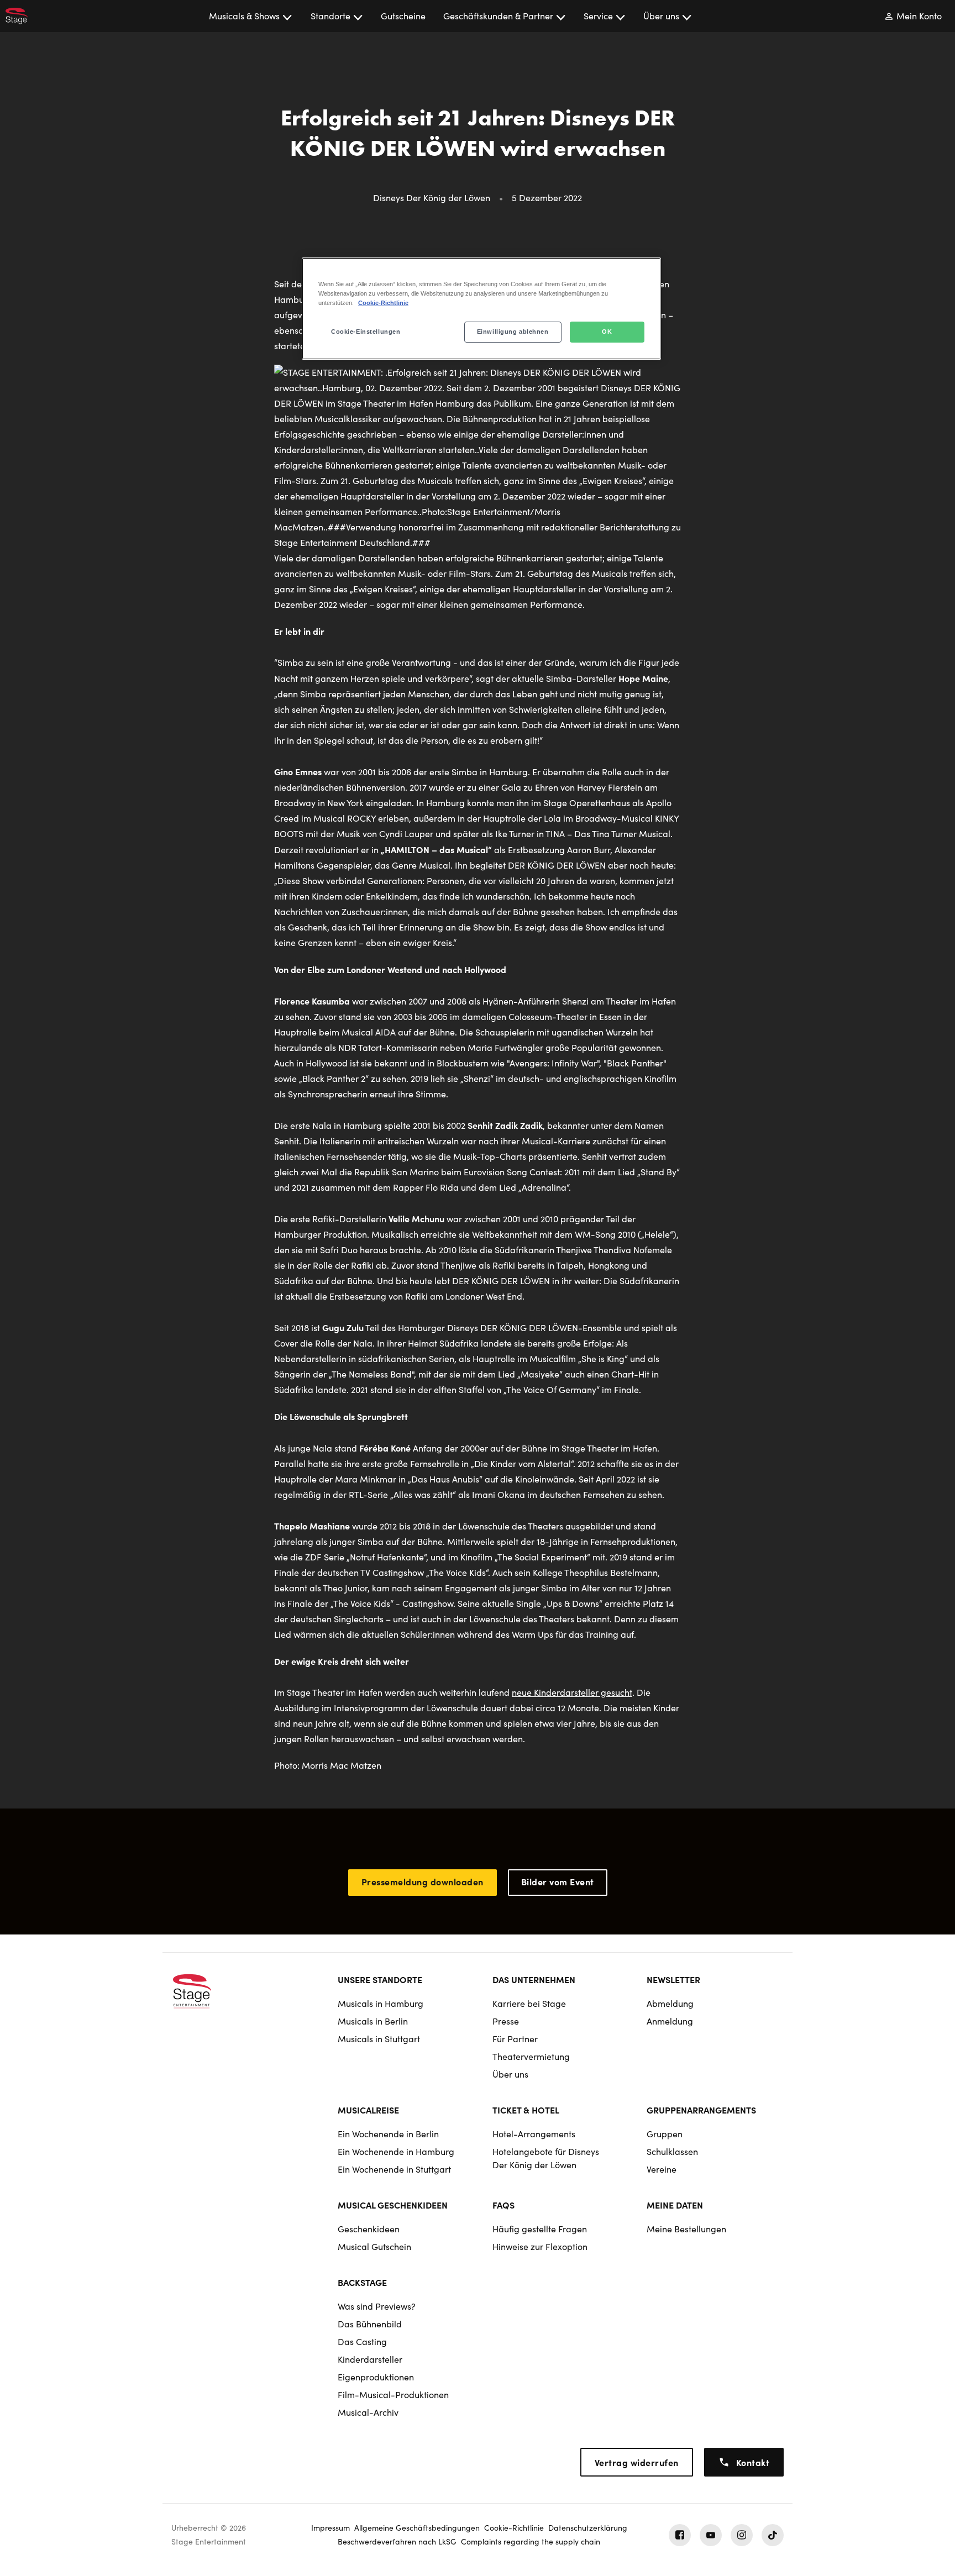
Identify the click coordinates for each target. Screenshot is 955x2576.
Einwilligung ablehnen (513, 332)
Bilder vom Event (558, 1881)
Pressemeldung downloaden (423, 1881)
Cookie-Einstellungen (366, 332)
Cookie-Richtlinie (383, 303)
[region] (481, 309)
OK (607, 332)
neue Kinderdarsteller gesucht (572, 1692)
